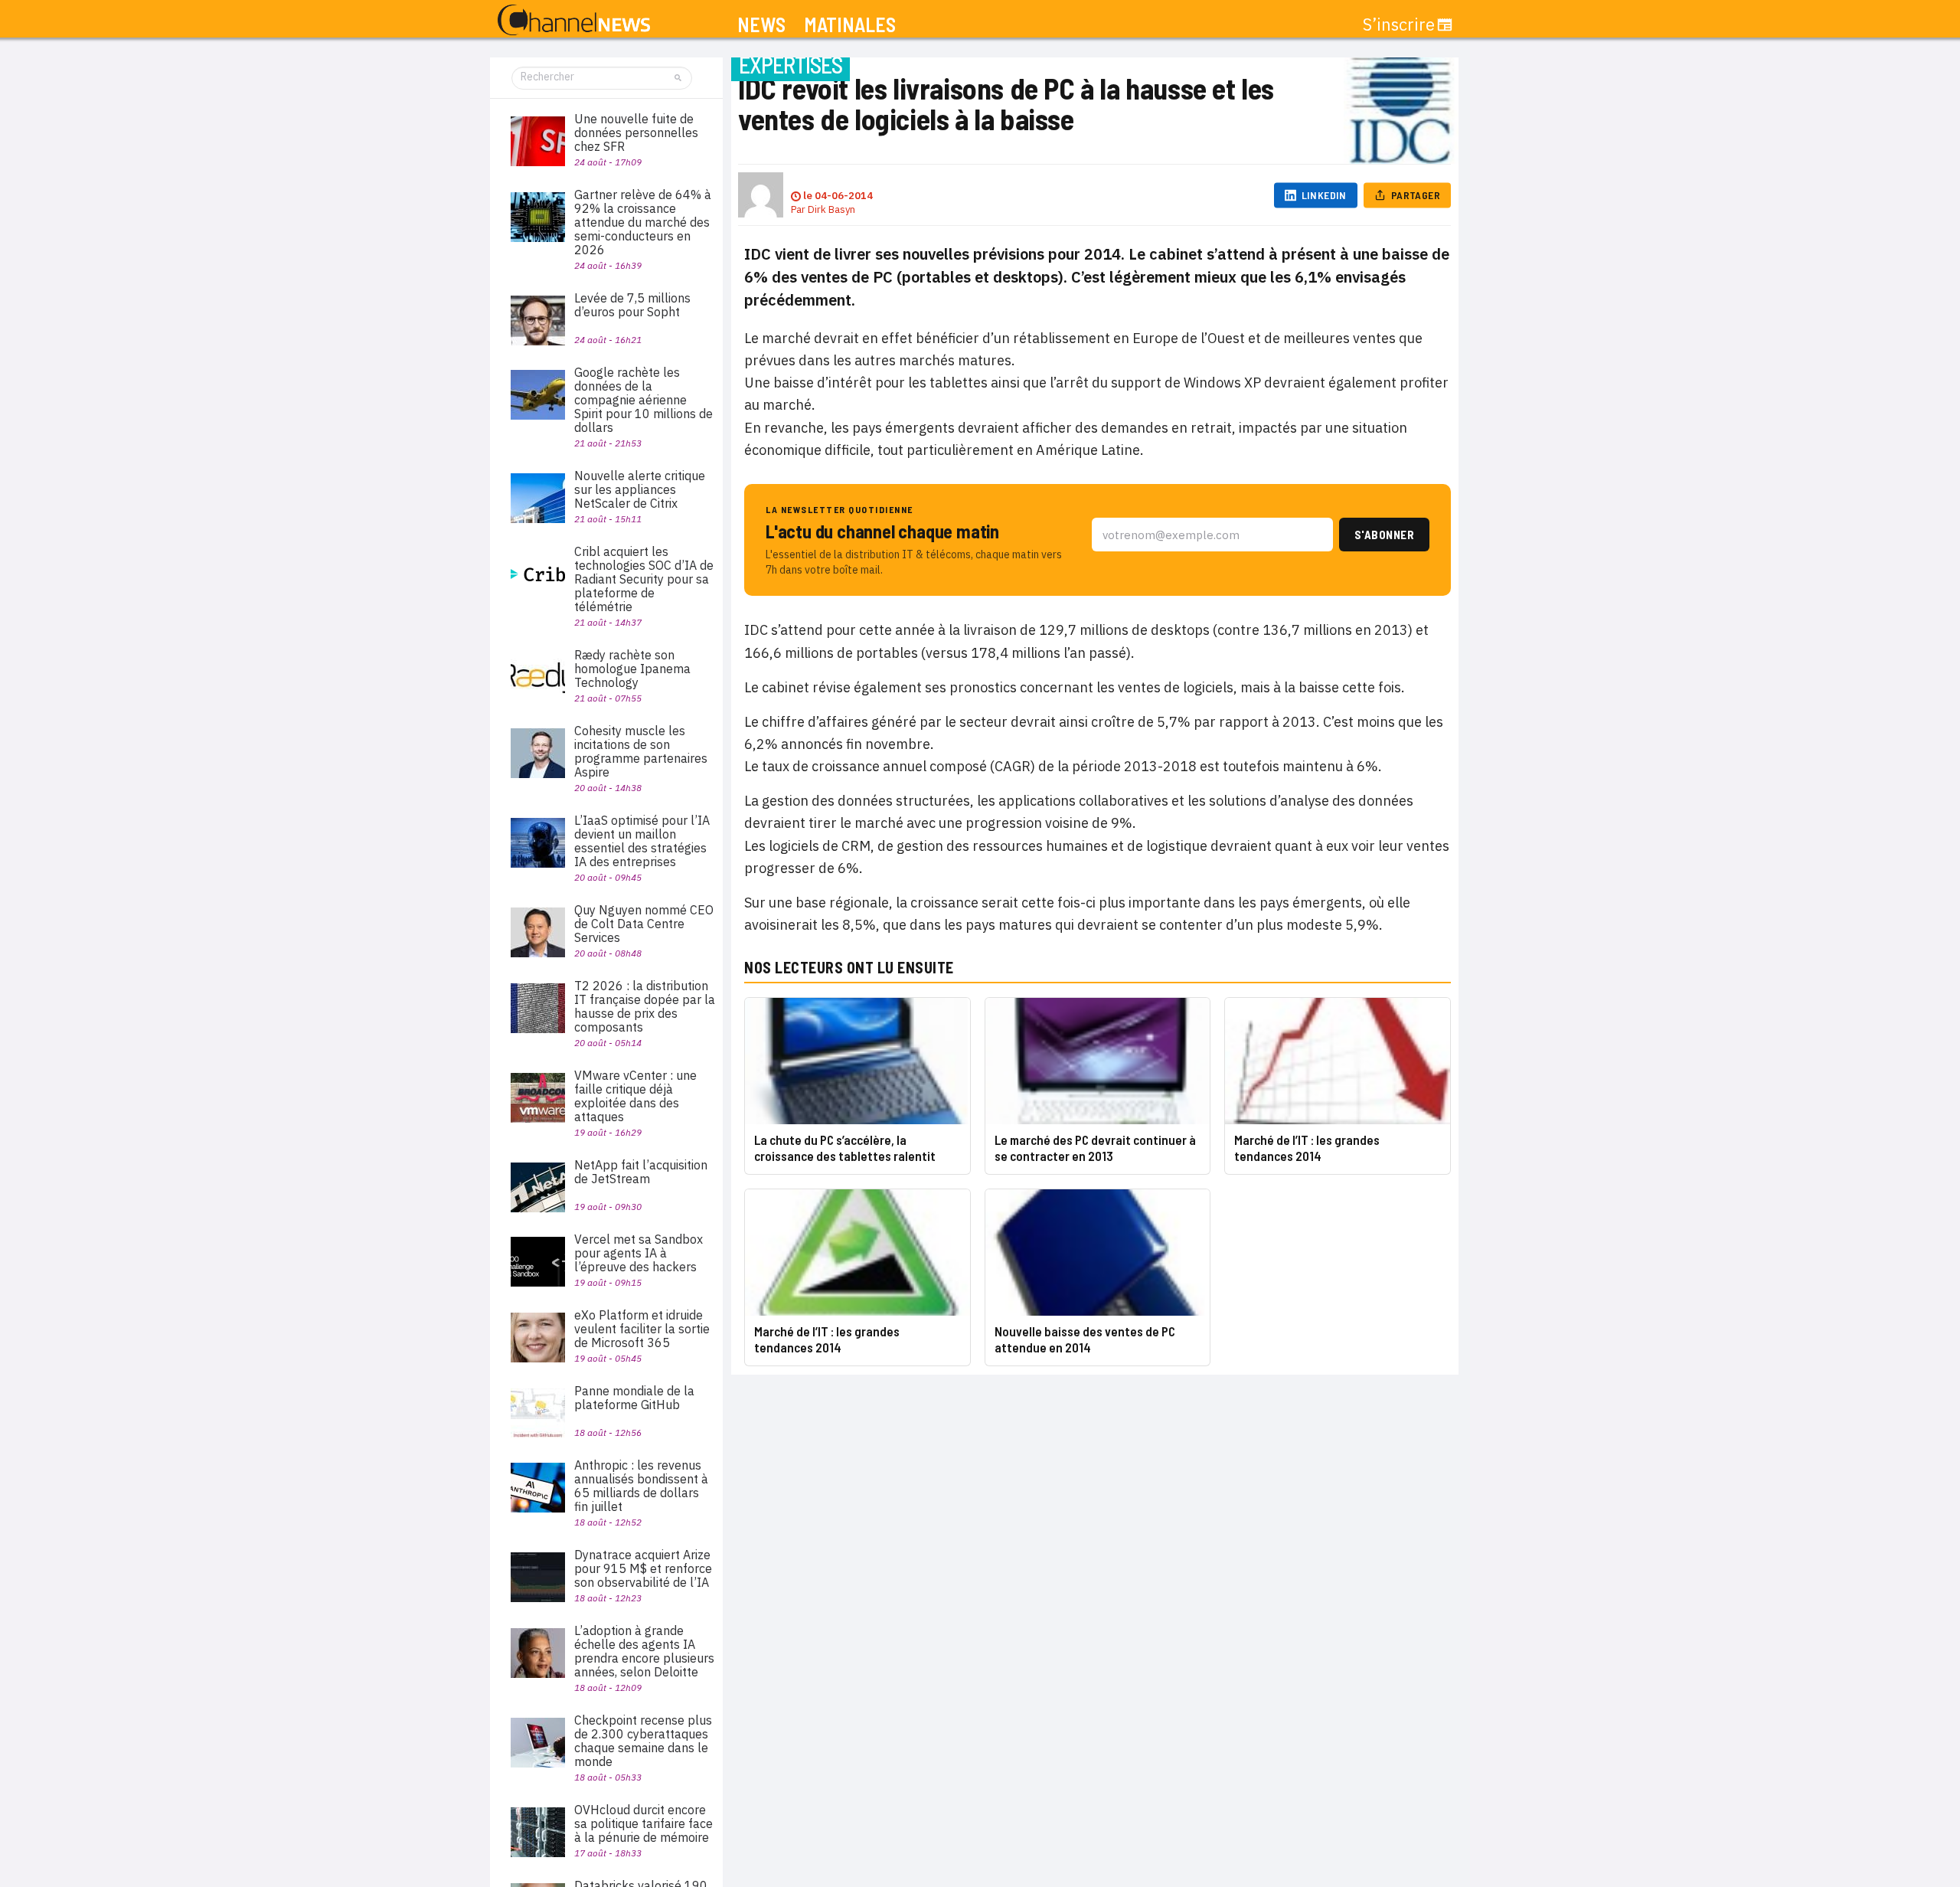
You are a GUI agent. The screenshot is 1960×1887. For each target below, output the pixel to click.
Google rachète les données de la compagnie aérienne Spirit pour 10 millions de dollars (644, 400)
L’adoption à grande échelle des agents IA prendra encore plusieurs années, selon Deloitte (644, 1651)
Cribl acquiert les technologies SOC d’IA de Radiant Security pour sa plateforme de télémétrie (644, 579)
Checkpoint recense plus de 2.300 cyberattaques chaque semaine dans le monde (643, 1741)
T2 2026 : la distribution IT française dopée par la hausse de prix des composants (645, 1006)
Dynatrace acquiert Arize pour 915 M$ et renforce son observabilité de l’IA (643, 1568)
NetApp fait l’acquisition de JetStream (641, 1172)
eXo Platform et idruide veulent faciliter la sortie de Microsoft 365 (642, 1329)
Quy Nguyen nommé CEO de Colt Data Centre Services (644, 924)
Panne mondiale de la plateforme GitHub (634, 1398)
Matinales (850, 25)
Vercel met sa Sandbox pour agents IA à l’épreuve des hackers (639, 1253)
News (761, 25)
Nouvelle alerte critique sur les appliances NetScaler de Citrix (640, 489)
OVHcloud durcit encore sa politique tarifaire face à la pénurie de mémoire (644, 1823)
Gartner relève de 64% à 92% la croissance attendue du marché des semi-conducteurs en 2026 (643, 222)
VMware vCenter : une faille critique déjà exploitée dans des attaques (635, 1096)
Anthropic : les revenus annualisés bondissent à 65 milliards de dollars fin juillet (641, 1486)
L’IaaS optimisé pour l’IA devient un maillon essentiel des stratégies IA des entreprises (642, 841)
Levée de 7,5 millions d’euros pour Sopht (632, 305)
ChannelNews (574, 21)
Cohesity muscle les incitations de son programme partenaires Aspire (641, 751)
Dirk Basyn (831, 209)
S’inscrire (1399, 25)
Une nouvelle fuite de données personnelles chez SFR (636, 132)
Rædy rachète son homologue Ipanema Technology (632, 669)
